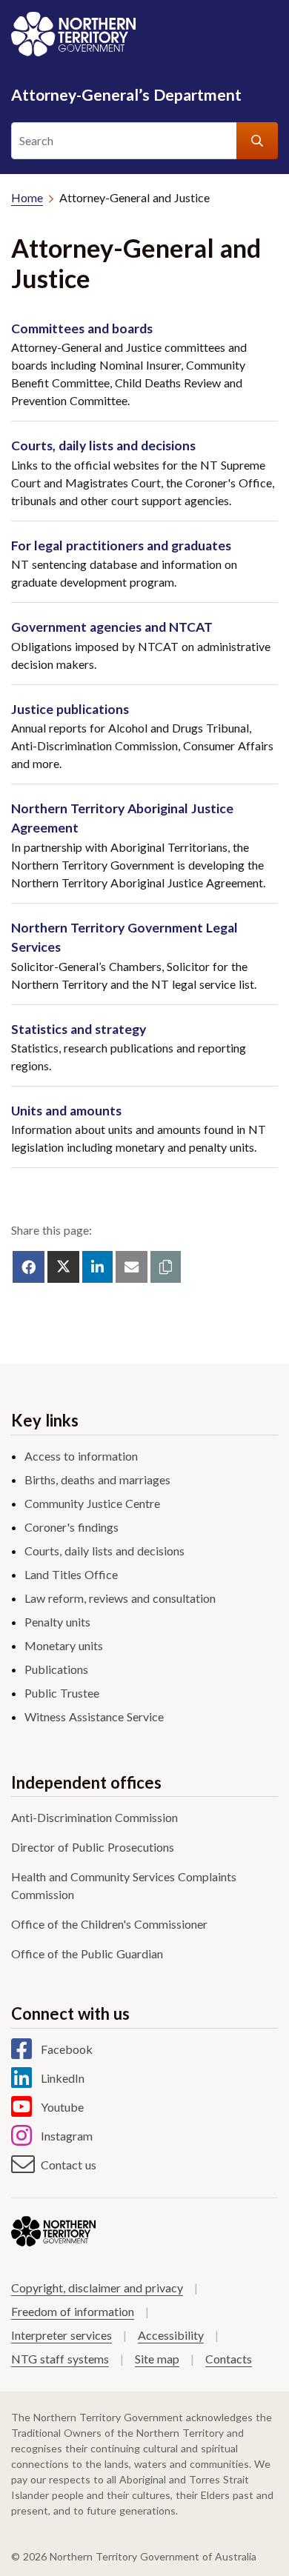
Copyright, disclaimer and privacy (97, 2288)
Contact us (69, 2165)
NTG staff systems (60, 2359)
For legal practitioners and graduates (121, 545)
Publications (56, 1669)
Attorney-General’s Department (126, 94)
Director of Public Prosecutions (93, 1847)
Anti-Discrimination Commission (94, 1817)
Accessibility (171, 2335)
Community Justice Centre (92, 1503)
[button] (166, 1267)
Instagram (67, 2136)
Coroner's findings (72, 1527)
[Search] (257, 141)
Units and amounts (66, 1111)
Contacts (229, 2359)
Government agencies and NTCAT (112, 627)
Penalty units (57, 1622)
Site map (157, 2359)
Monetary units (64, 1645)
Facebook (67, 2049)
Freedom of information (73, 2311)
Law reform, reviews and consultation (120, 1598)
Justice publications (70, 709)
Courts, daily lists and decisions (103, 446)
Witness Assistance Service (94, 1716)
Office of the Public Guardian (87, 1953)
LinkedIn (63, 2078)
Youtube (62, 2107)
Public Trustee (62, 1693)
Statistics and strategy (79, 1029)
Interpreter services (62, 2335)
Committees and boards (82, 328)
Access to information (81, 1456)
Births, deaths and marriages (97, 1479)
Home (27, 197)
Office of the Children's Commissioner (109, 1924)
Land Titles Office (71, 1574)
